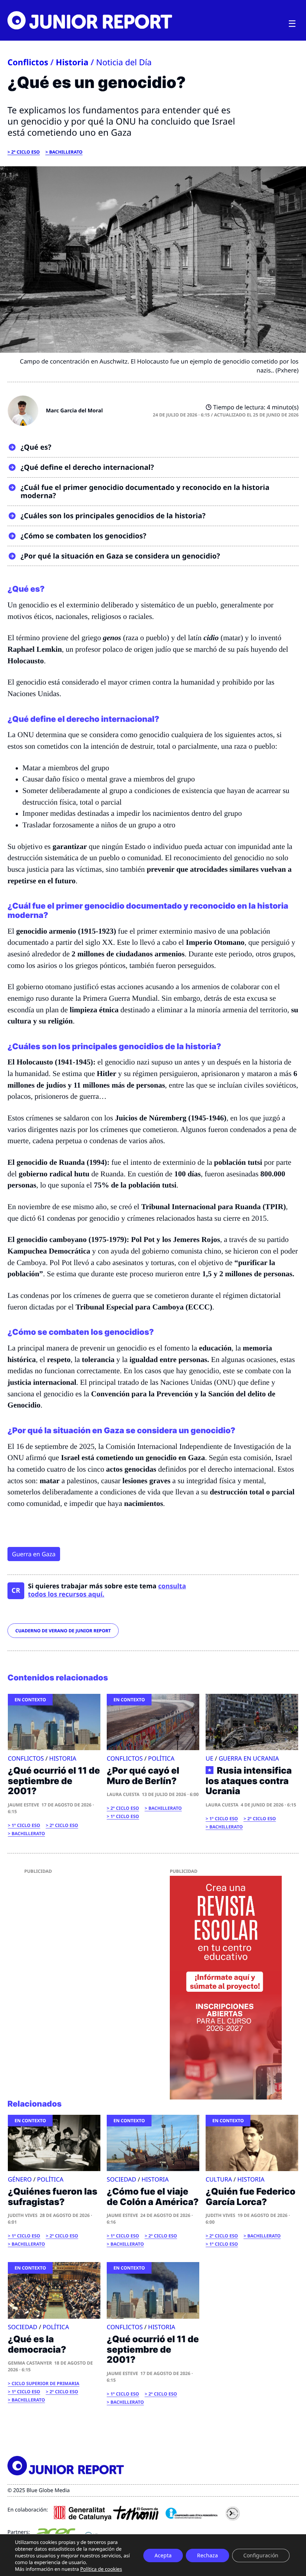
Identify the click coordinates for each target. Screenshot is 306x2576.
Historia (72, 62)
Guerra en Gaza (34, 1554)
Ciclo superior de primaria (46, 2383)
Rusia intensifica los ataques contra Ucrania (249, 1781)
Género (20, 2179)
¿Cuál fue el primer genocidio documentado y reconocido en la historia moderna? (145, 492)
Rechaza (207, 2555)
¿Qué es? (36, 447)
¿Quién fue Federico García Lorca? (250, 2197)
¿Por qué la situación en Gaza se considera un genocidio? (120, 556)
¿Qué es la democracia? (37, 2344)
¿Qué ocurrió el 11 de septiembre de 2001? (54, 1781)
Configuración (261, 2555)
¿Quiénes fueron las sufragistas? (53, 2197)
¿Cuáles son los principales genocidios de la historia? (113, 516)
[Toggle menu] (292, 24)
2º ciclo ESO (26, 152)
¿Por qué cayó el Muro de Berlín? (143, 1776)
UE (210, 1758)
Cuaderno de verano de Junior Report (63, 1631)
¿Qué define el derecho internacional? (87, 467)
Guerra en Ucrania (249, 1758)
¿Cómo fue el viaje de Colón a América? (153, 2197)
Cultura (219, 2179)
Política (161, 1758)
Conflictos (28, 62)
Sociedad (121, 2179)
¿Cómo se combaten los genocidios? (83, 536)
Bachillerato (66, 152)
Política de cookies (101, 2569)
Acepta (163, 2555)
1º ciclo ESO (26, 1825)
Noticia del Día (124, 62)
